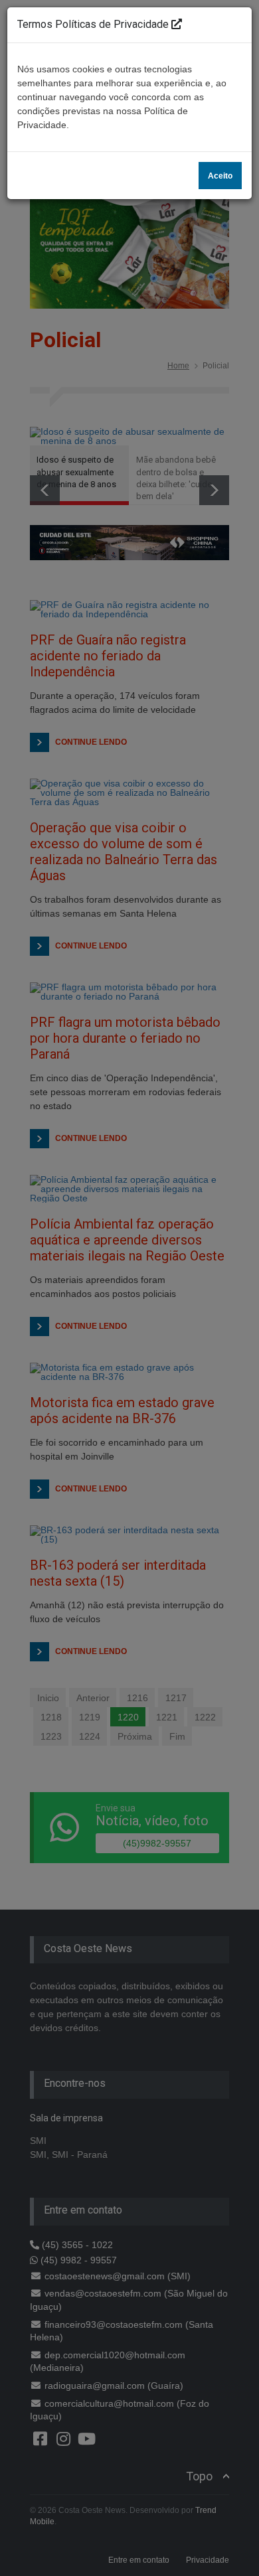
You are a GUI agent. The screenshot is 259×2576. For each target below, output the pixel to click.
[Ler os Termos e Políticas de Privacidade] (177, 24)
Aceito (220, 176)
